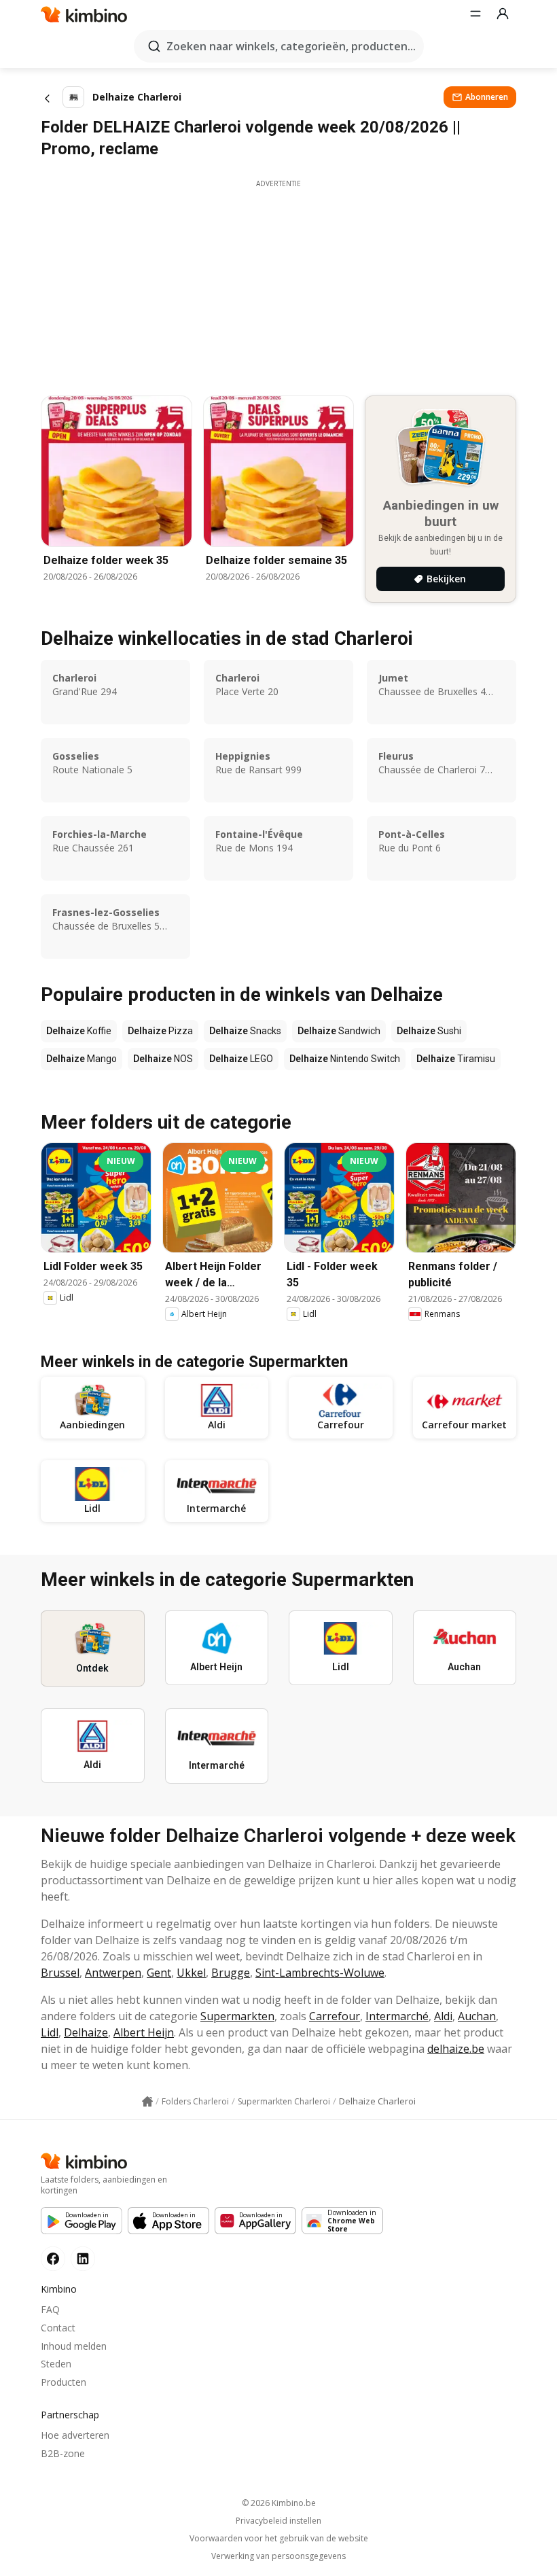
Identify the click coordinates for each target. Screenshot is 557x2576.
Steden (56, 2364)
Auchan (477, 2016)
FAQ (50, 2309)
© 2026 (279, 2503)
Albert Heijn (144, 2032)
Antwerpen (113, 1973)
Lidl (50, 2032)
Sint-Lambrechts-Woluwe (320, 1973)
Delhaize (86, 2032)
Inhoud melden (74, 2346)
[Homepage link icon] (147, 2102)
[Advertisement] (278, 284)
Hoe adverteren (75, 2435)
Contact (58, 2328)
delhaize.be (456, 2049)
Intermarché (397, 2016)
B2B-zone (63, 2453)
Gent (159, 1973)
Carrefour (335, 2016)
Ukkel (191, 1973)
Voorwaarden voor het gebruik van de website (279, 2539)
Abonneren (487, 97)
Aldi (443, 2016)
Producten (64, 2382)
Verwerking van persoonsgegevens (278, 2556)
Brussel (60, 1973)
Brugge (231, 1973)
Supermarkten (237, 2016)
